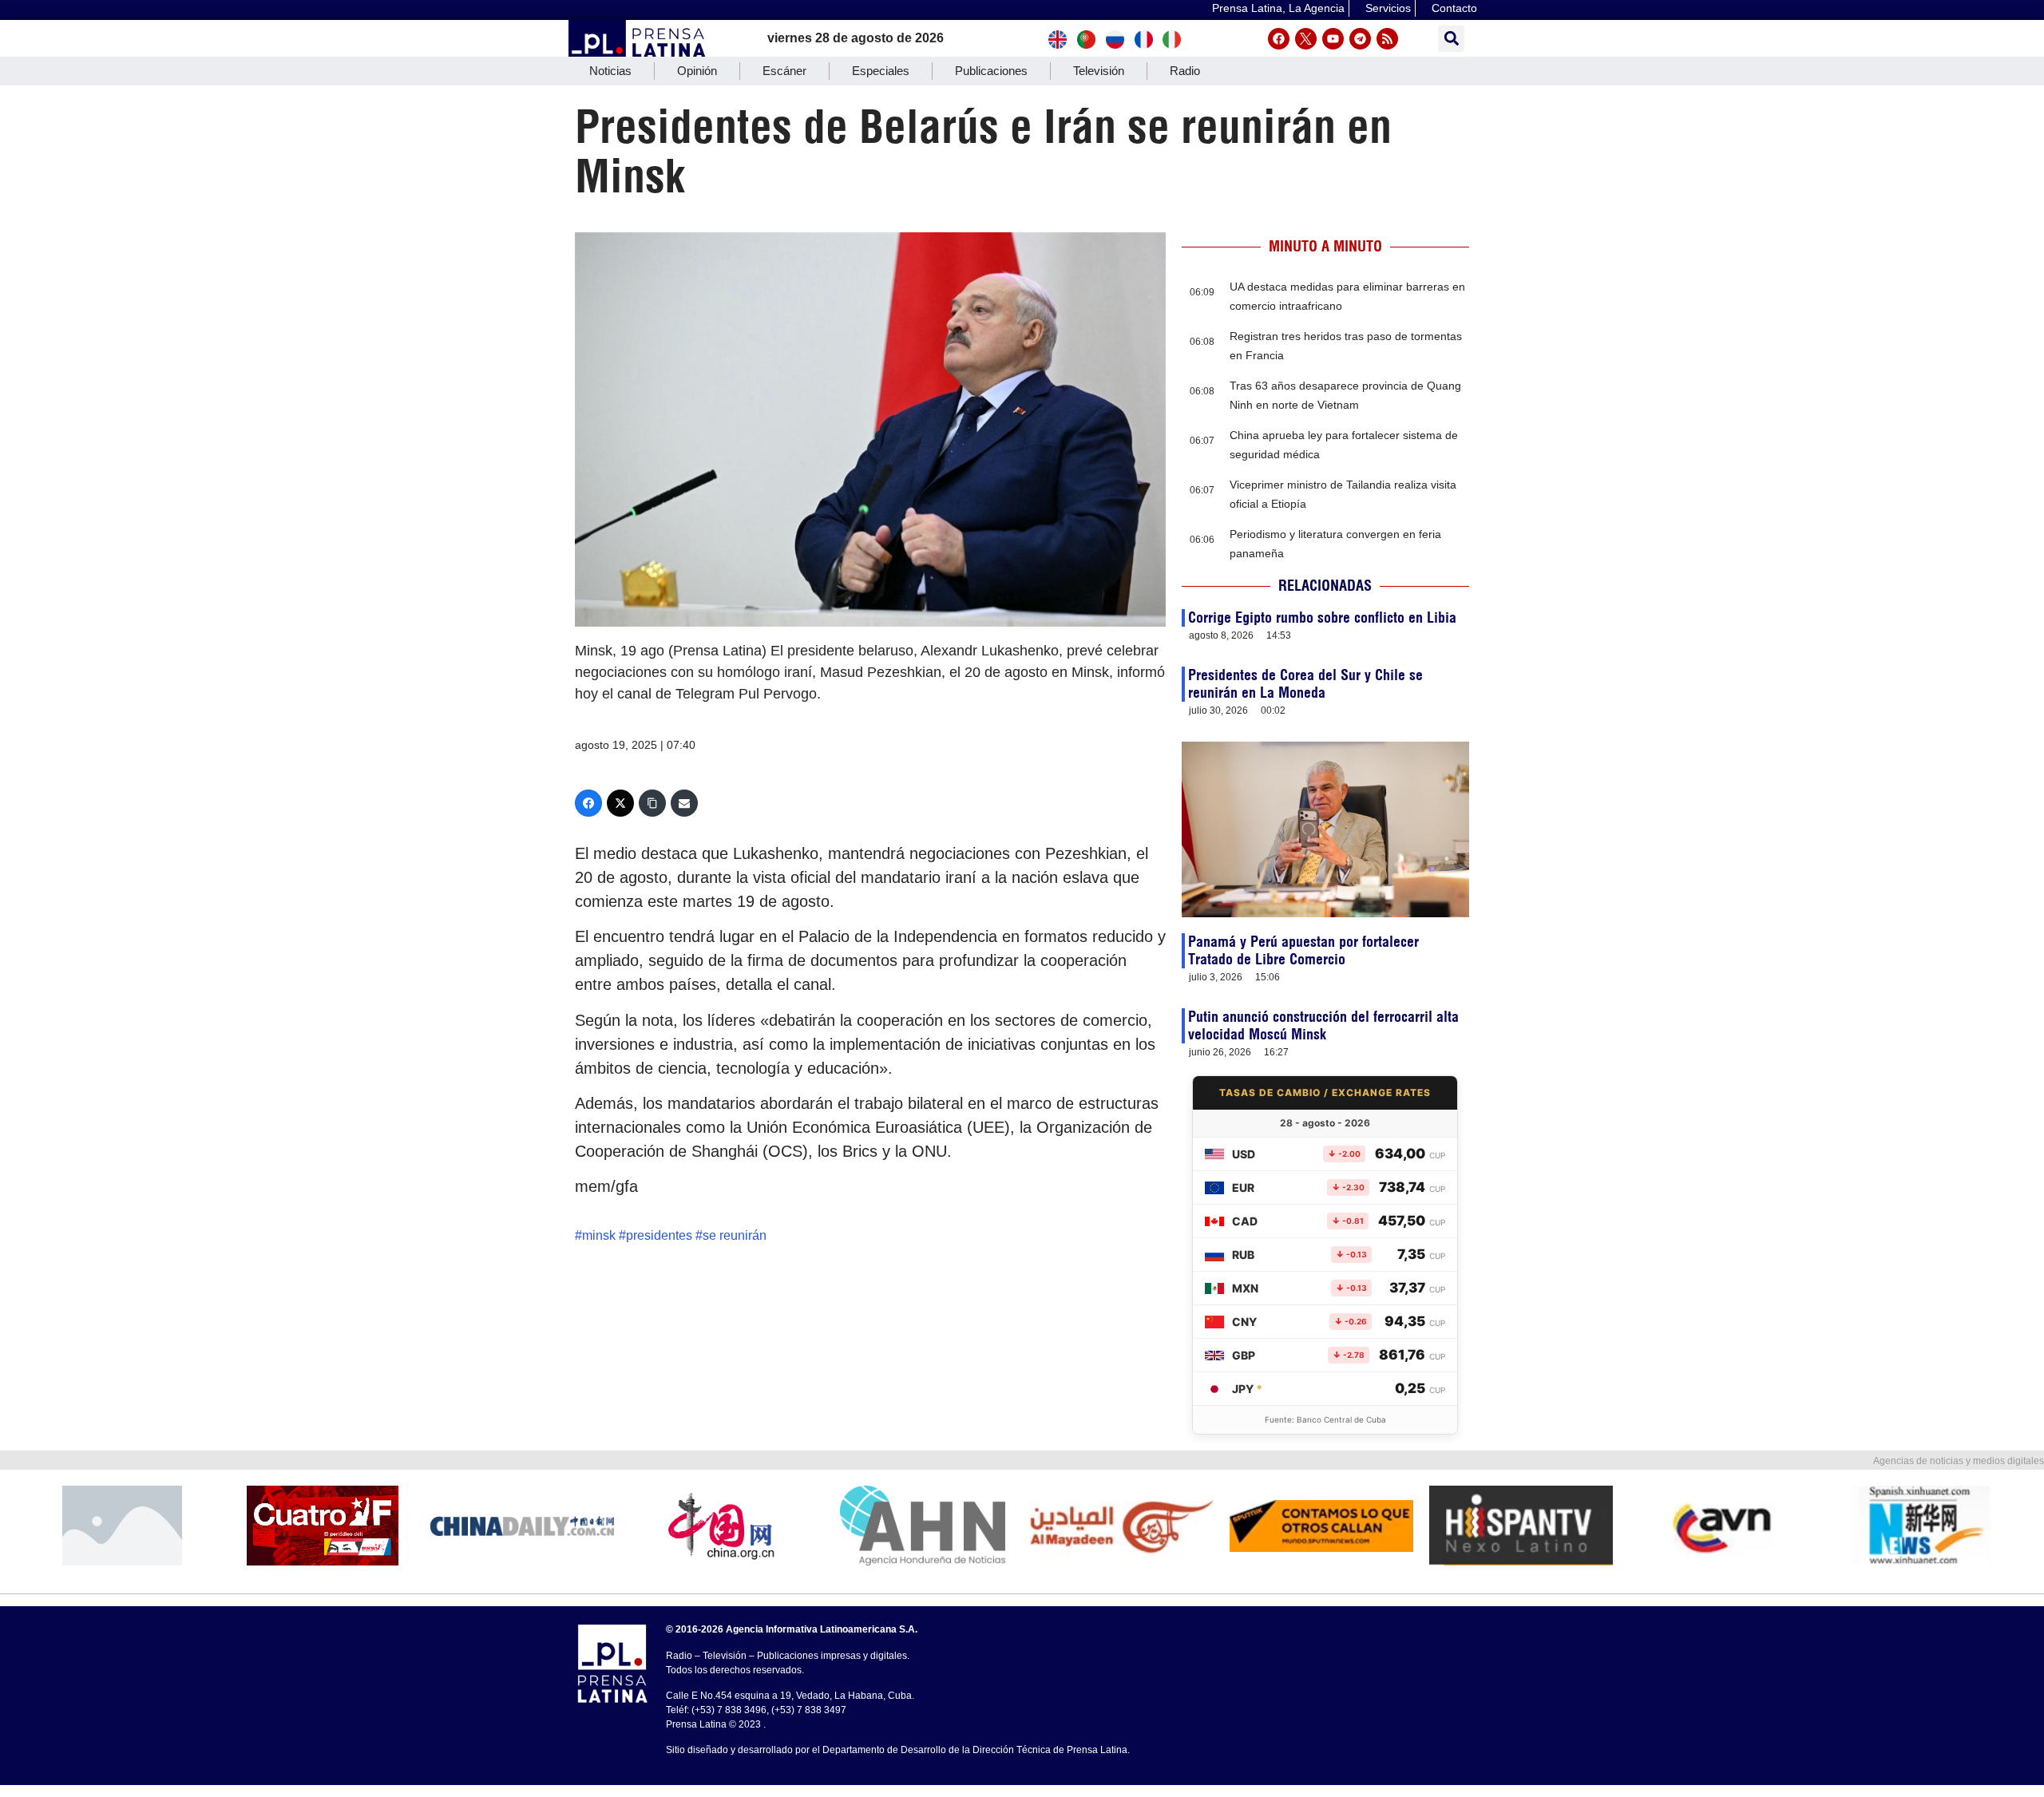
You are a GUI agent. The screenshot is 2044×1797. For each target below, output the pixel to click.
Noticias (610, 71)
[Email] (684, 803)
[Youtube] (1333, 39)
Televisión (1099, 71)
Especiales (881, 71)
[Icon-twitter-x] (1306, 39)
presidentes (659, 1235)
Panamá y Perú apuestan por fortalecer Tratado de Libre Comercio (1303, 950)
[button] (1451, 39)
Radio (1185, 71)
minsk (599, 1235)
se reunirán (735, 1235)
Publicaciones (991, 71)
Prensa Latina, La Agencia (1278, 8)
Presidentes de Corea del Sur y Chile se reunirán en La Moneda (1305, 684)
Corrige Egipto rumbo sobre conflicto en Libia (1322, 617)
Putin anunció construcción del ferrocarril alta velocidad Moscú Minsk (1323, 1025)
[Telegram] (1360, 39)
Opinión (697, 71)
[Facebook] (1279, 39)
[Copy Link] (652, 803)
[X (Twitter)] (620, 803)
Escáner (784, 71)
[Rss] (1387, 39)
